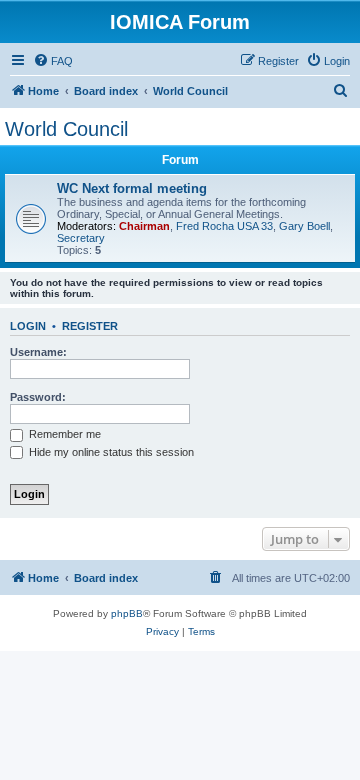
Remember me (63, 434)
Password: (38, 397)
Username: (38, 352)
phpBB (127, 613)
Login (28, 326)
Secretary (81, 238)
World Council (66, 129)
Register (90, 326)
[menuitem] (53, 61)
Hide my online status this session (110, 452)
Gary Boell (304, 226)
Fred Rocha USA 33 (224, 226)
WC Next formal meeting (132, 188)
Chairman (144, 226)
